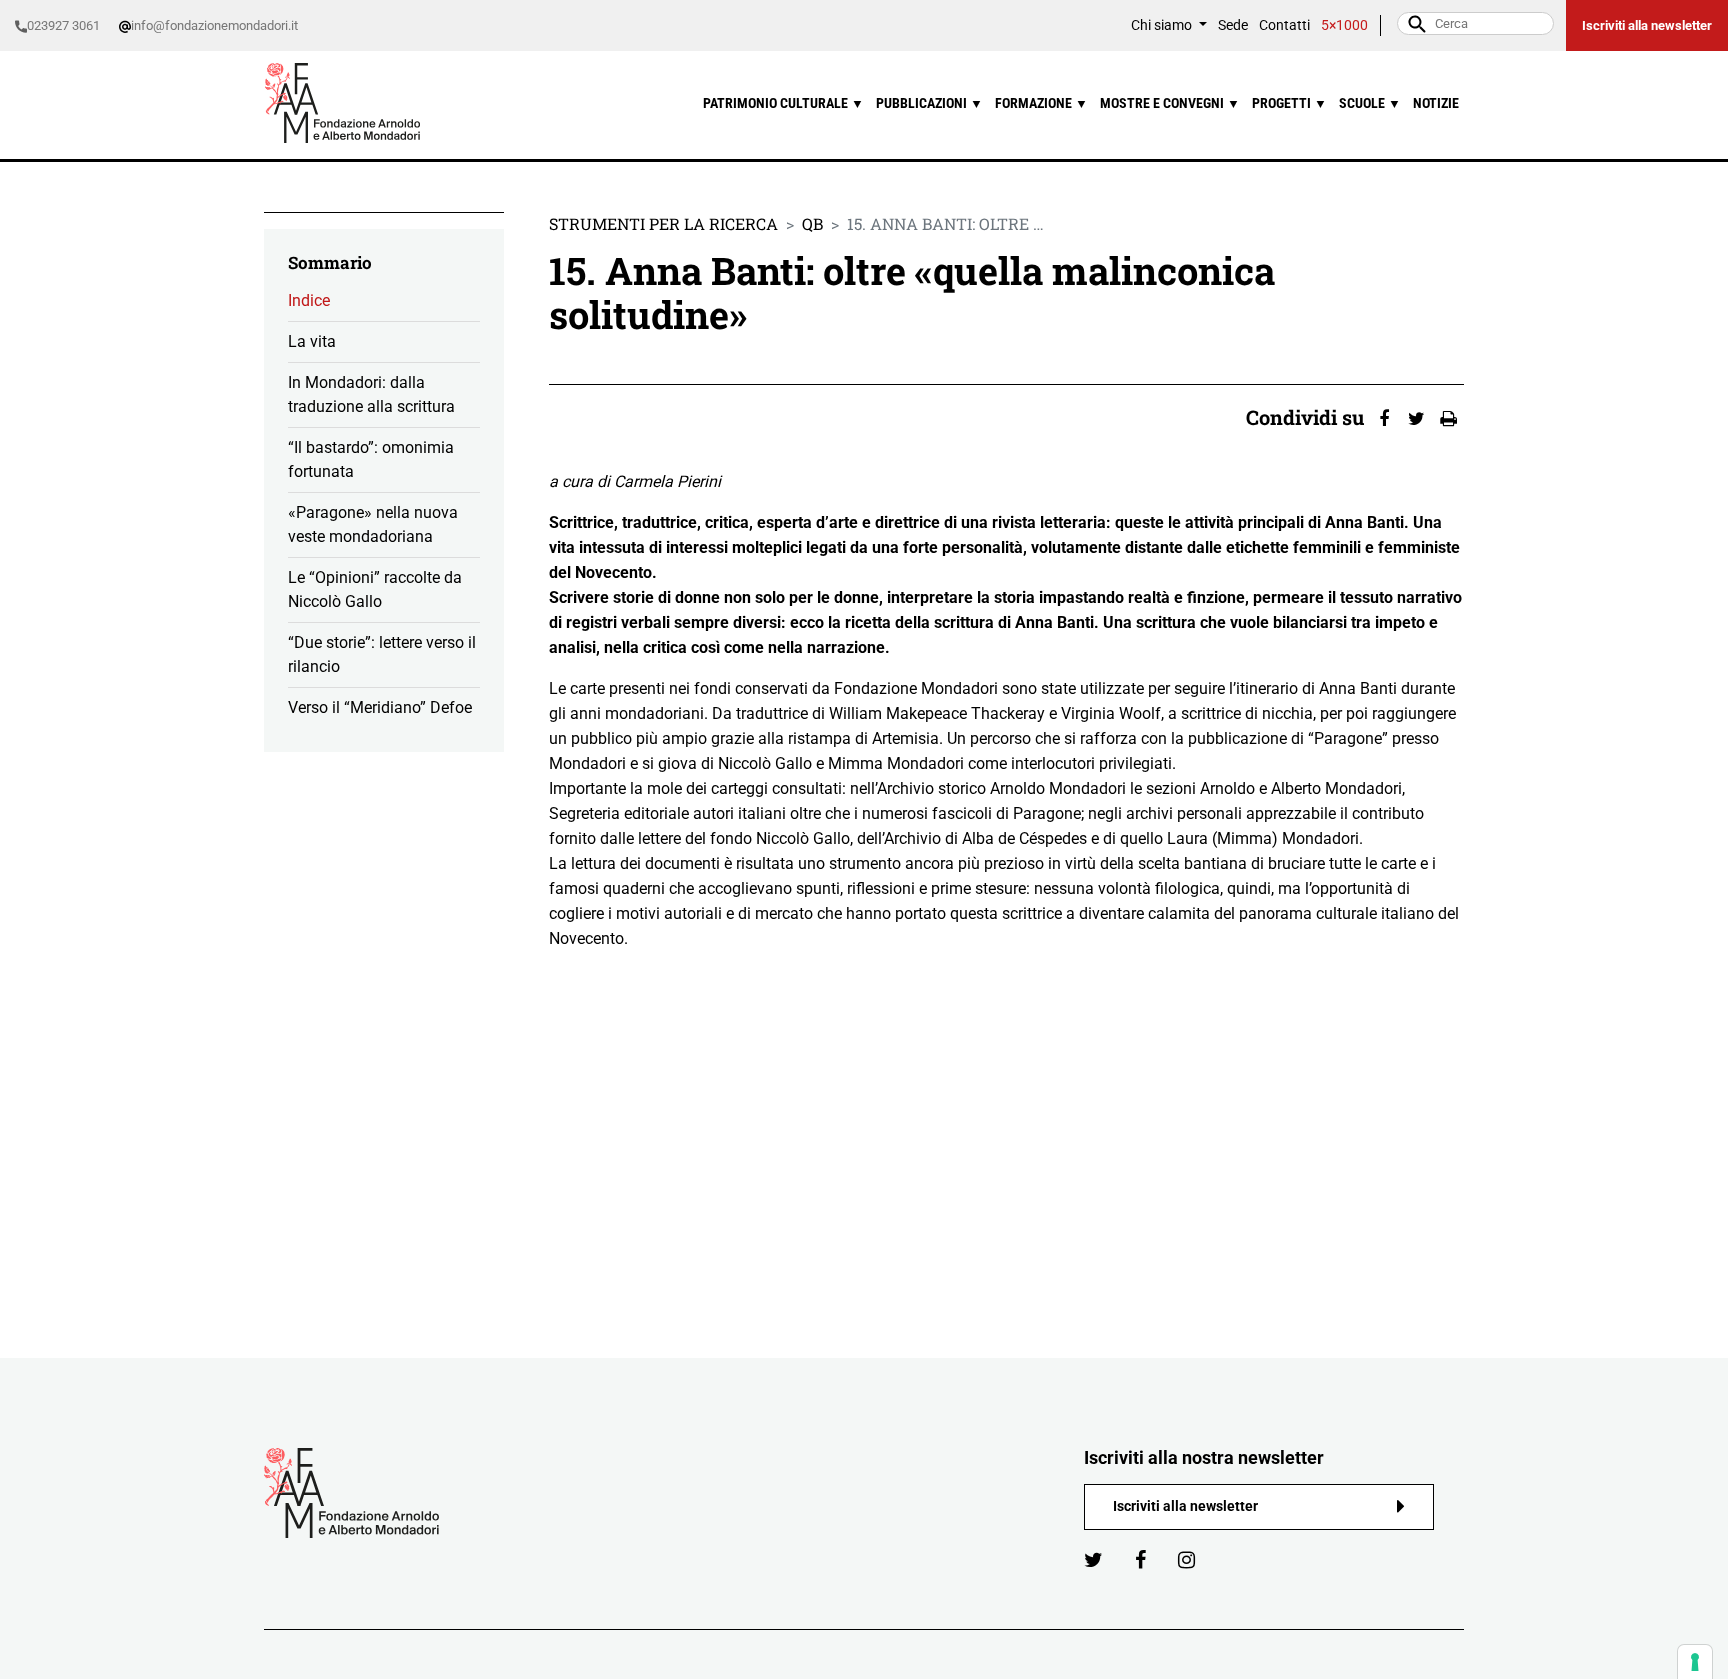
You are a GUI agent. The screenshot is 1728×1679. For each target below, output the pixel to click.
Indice (309, 300)
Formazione (1041, 103)
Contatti (1284, 25)
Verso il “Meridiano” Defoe (380, 707)
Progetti (1289, 103)
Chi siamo (1163, 25)
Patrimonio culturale (783, 103)
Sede (1233, 25)
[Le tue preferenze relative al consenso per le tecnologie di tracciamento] (1695, 1662)
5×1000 (1344, 25)
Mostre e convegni (1170, 103)
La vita (312, 341)
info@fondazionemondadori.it (214, 25)
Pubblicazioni (929, 103)
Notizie (1436, 103)
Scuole (1370, 103)
